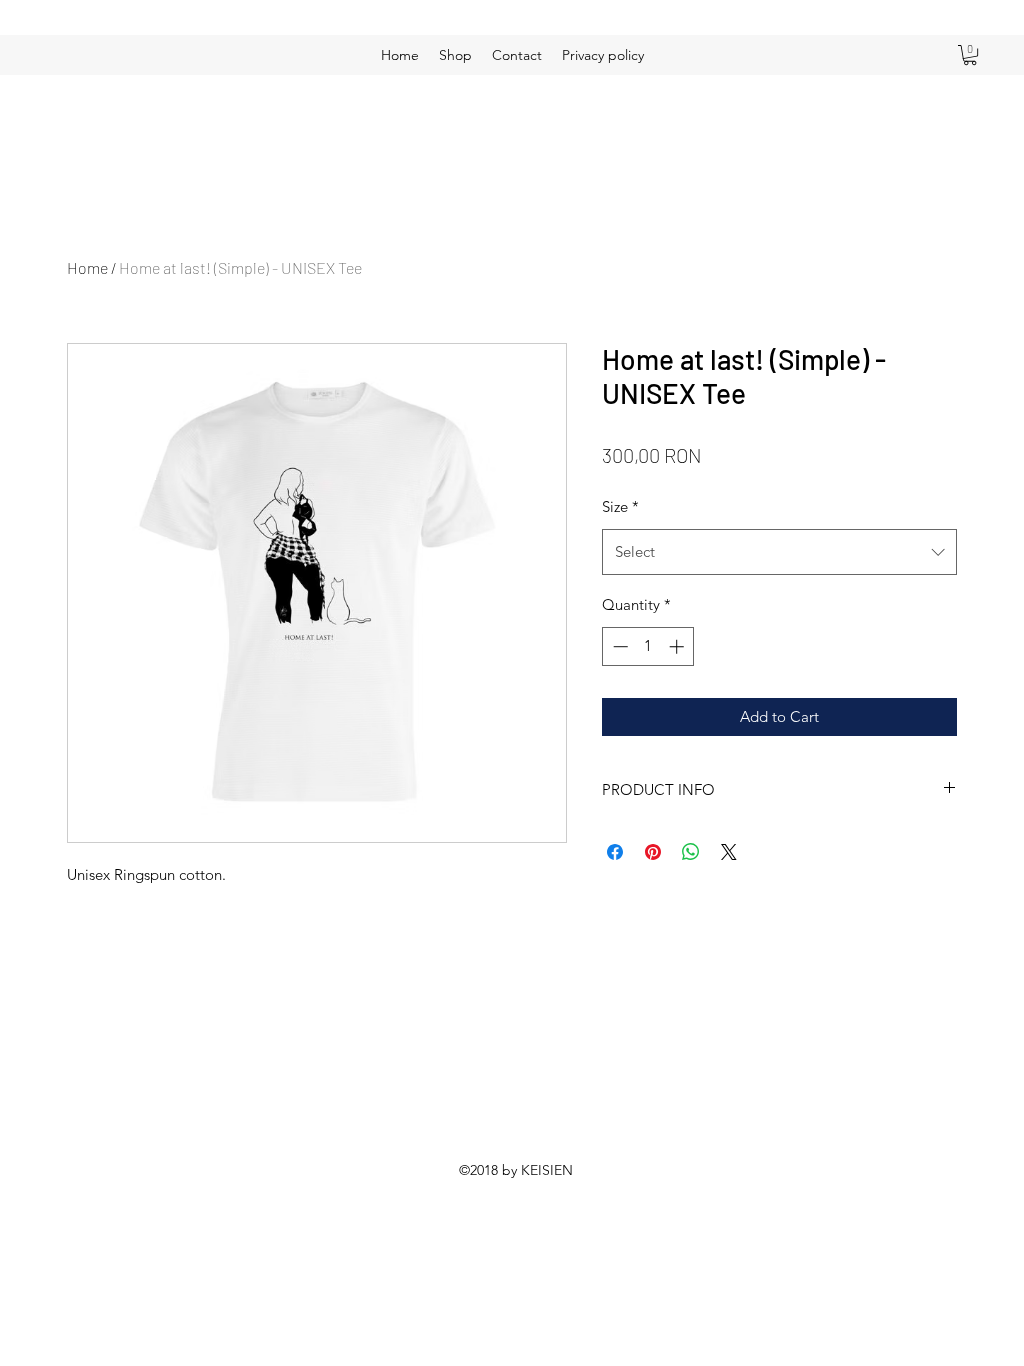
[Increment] (678, 646)
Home (87, 267)
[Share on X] (729, 852)
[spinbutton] (648, 646)
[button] (970, 55)
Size (620, 506)
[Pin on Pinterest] (653, 852)
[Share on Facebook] (615, 852)
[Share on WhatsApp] (691, 852)
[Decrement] (618, 646)
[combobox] (779, 552)
